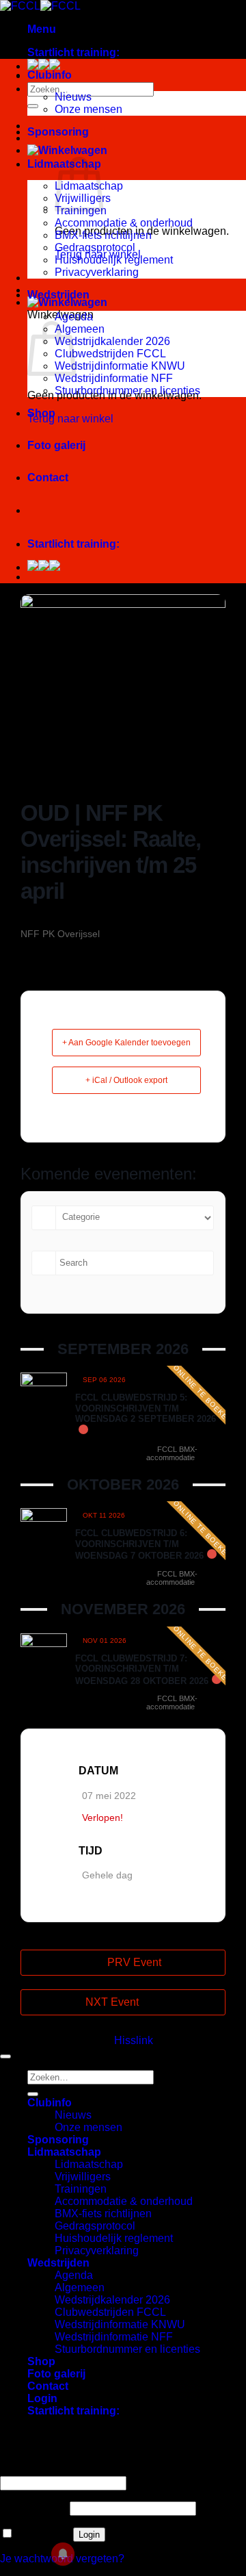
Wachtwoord (33, 2508)
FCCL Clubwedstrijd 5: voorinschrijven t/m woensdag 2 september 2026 (146, 1408)
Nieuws (73, 97)
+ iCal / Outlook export (126, 1080)
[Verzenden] (33, 106)
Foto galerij (56, 445)
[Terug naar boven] (5, 2056)
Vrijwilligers (83, 2177)
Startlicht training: (73, 52)
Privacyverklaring (97, 272)
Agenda (74, 317)
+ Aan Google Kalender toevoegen (126, 1043)
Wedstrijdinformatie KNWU (120, 366)
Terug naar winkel (70, 419)
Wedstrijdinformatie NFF (114, 378)
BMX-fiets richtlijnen (103, 235)
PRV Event (134, 1962)
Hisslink (134, 2040)
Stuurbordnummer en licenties (127, 391)
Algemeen (80, 329)
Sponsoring (58, 132)
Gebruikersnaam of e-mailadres (80, 2470)
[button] (42, 29)
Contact (48, 477)
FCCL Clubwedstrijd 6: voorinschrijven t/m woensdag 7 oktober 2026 (139, 1544)
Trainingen (81, 2189)
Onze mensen (88, 109)
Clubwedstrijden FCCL (110, 354)
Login (89, 2535)
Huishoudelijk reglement (114, 260)
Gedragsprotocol (95, 247)
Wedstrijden (58, 295)
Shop (41, 413)
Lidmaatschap (64, 2152)
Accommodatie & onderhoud (124, 223)
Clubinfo (50, 75)
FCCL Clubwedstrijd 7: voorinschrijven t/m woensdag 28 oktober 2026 (142, 1670)
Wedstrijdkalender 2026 (112, 341)
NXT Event (112, 2002)
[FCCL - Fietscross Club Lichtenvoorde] (40, 6)
